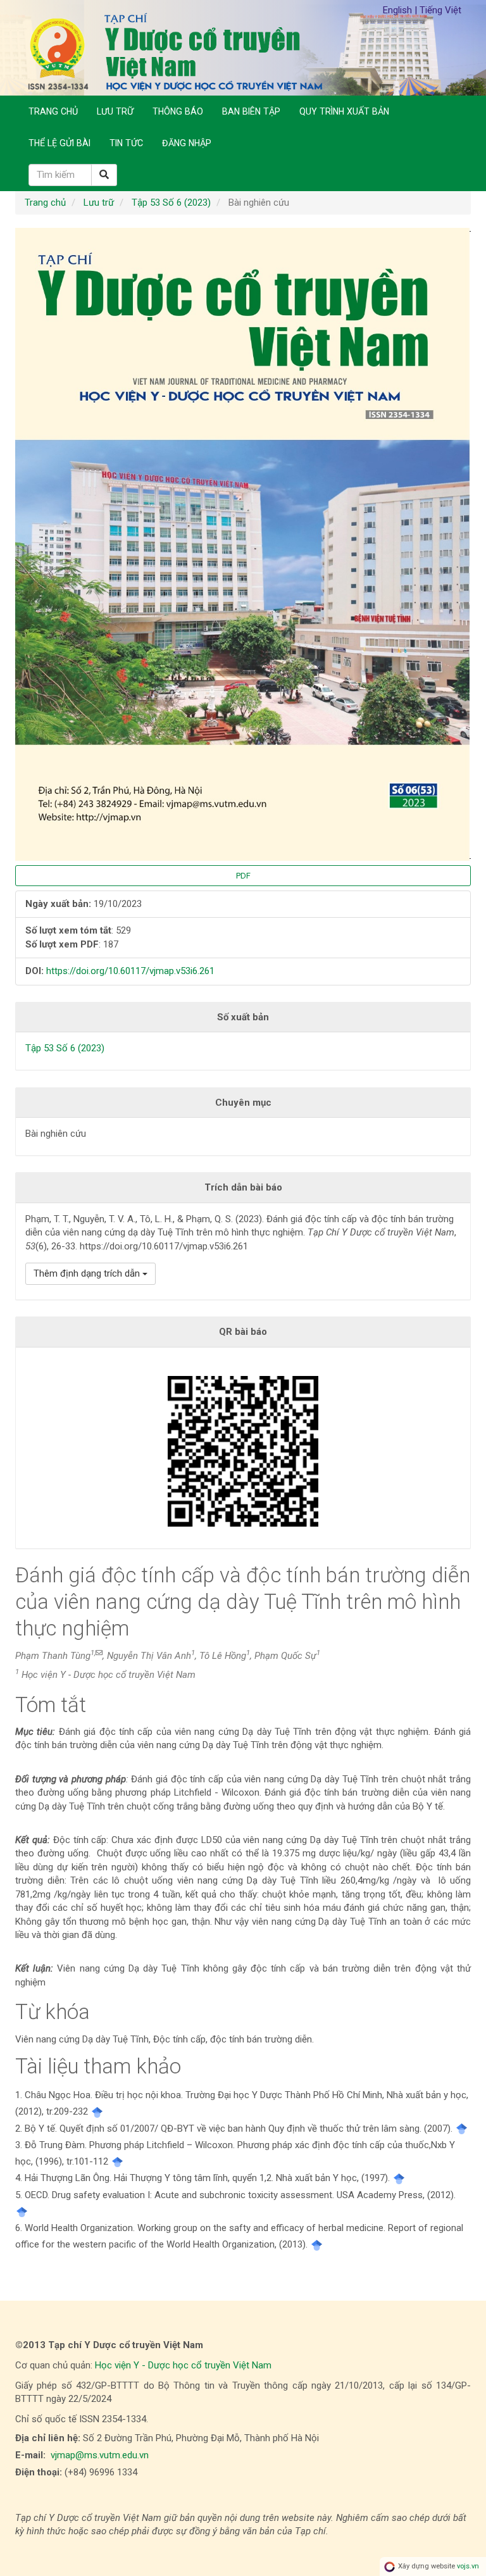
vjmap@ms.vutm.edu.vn (100, 2455)
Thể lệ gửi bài (59, 143)
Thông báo (178, 111)
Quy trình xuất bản (344, 111)
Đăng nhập (187, 143)
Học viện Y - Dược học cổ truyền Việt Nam (183, 2365)
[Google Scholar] (97, 2111)
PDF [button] (243, 876)
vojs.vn (468, 2566)
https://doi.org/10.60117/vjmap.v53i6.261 (130, 971)
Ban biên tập (251, 111)
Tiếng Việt (440, 10)
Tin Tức (126, 143)
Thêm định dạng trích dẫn (88, 1273)
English (399, 10)
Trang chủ (53, 111)
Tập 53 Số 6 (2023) (171, 203)
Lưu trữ (115, 111)
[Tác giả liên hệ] (99, 1653)
